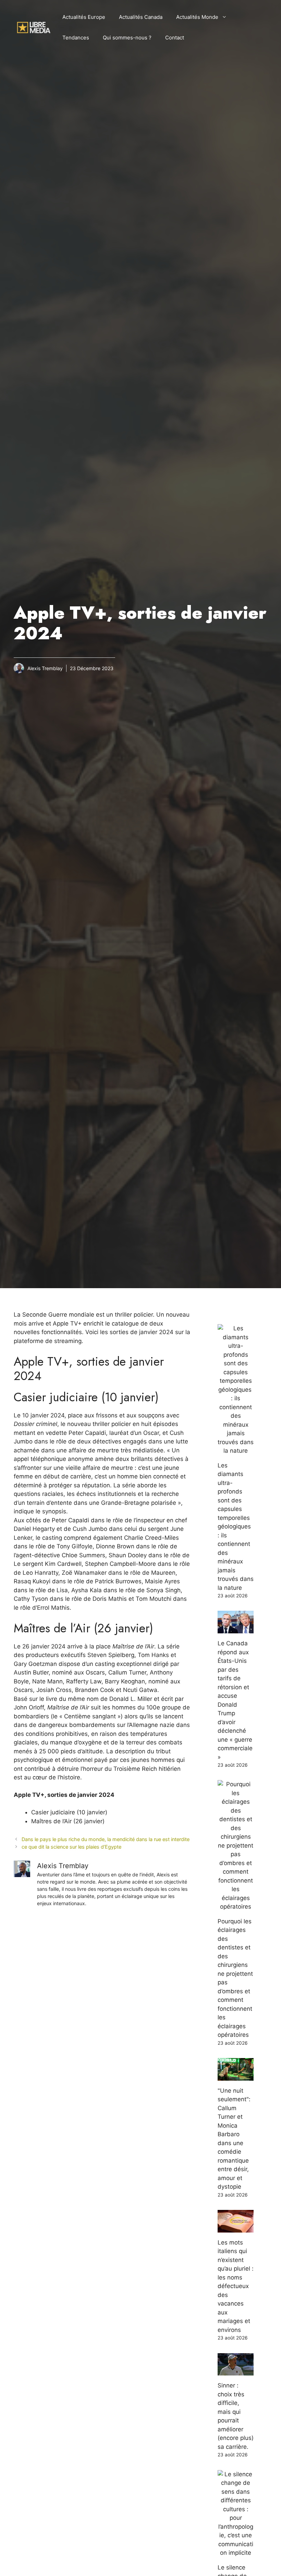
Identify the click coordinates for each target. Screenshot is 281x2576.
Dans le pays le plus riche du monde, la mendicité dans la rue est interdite (106, 1839)
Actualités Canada (141, 17)
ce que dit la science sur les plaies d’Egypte (71, 1847)
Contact (175, 38)
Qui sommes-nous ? (127, 38)
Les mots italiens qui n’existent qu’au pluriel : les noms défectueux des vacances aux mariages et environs (236, 2286)
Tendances (76, 38)
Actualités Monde (197, 17)
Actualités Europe (84, 17)
